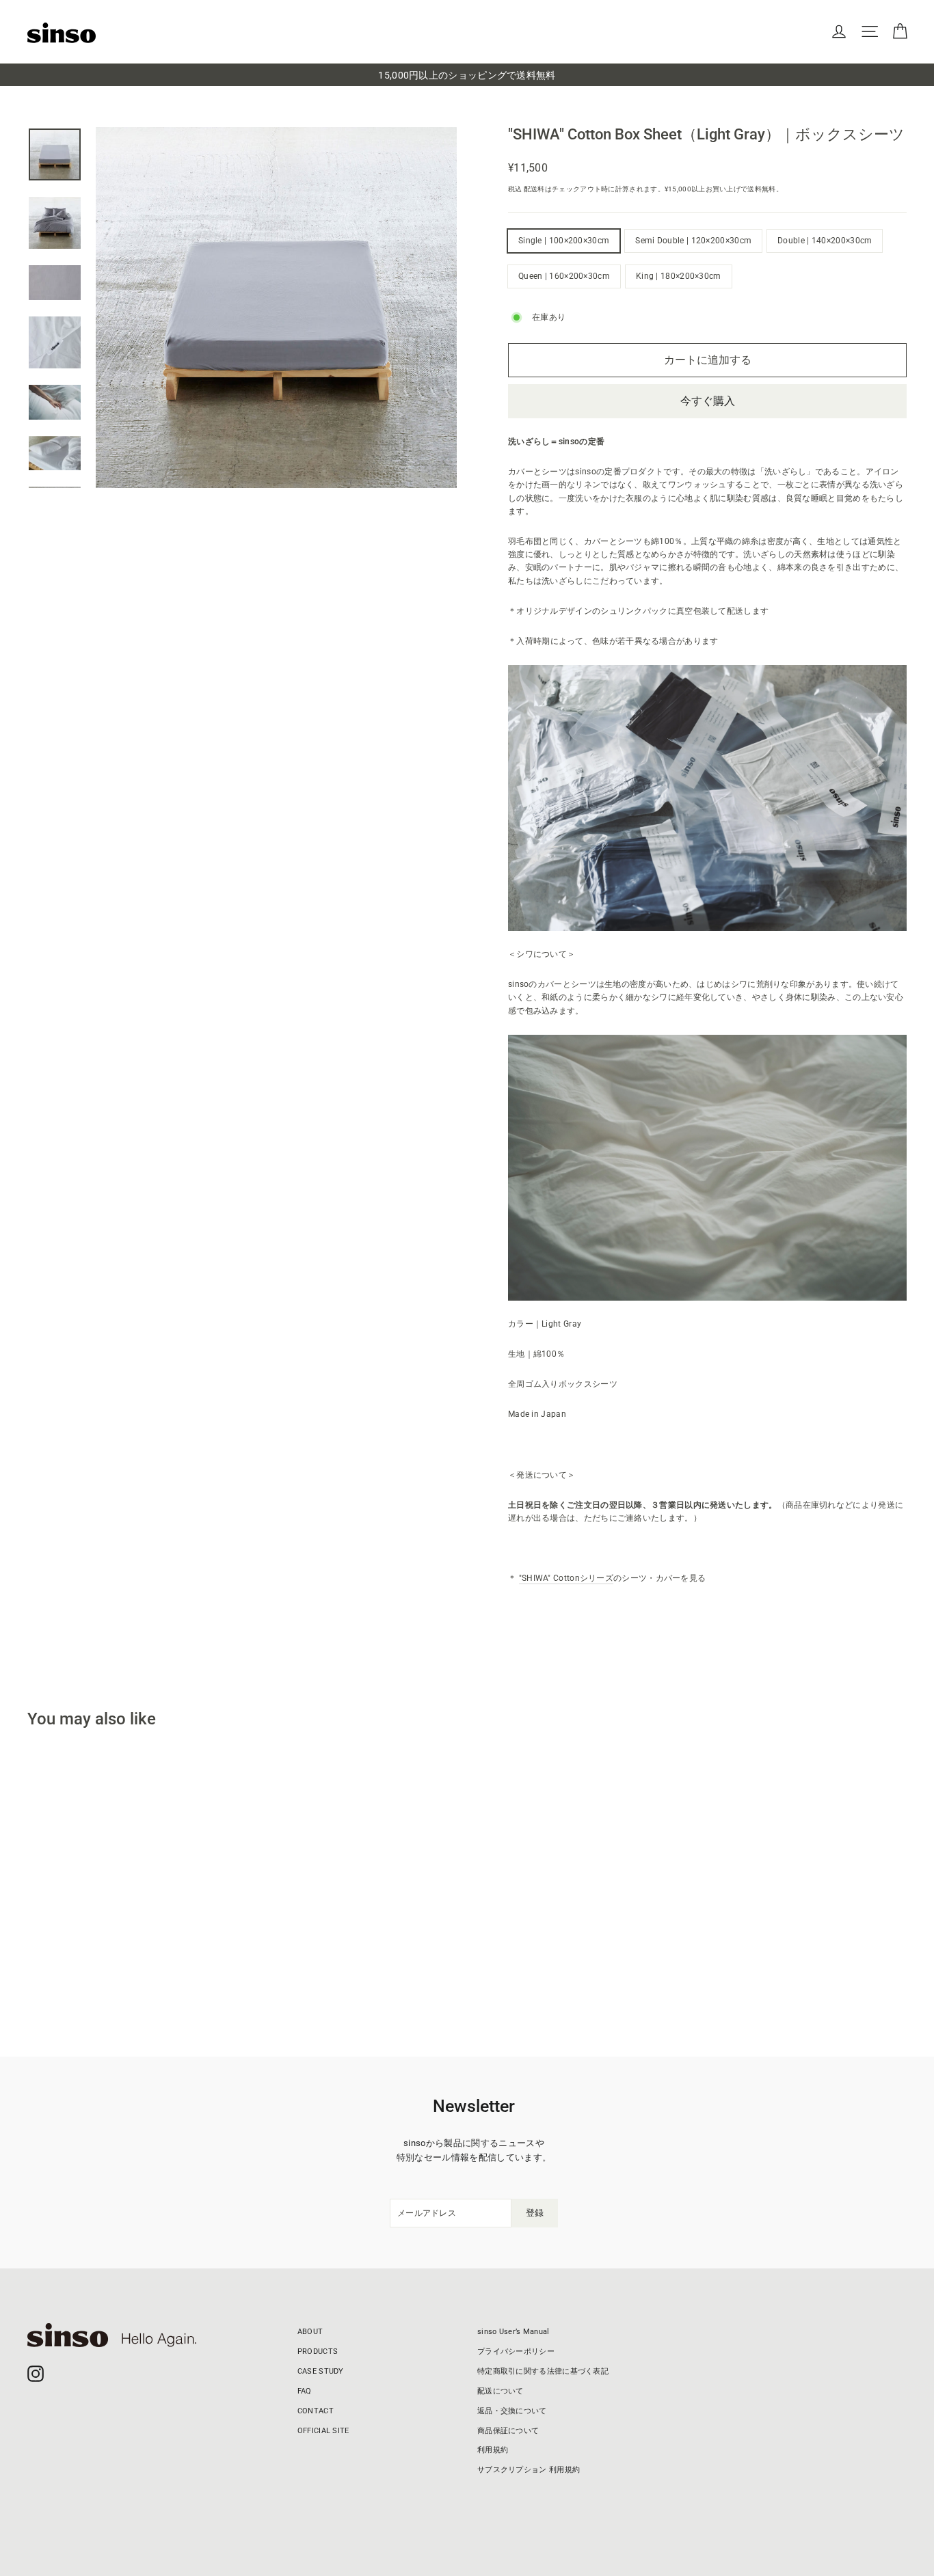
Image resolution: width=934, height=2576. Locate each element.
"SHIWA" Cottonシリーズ (566, 1578)
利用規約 (493, 2450)
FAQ (305, 2391)
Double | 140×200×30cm (825, 241)
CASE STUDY (321, 2371)
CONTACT (316, 2411)
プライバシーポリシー (516, 2351)
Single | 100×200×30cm (564, 241)
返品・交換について (512, 2411)
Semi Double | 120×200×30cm (693, 241)
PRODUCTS (318, 2351)
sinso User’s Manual (513, 2332)
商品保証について (508, 2431)
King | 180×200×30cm (679, 276)
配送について (501, 2391)
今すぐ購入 (708, 401)
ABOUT (310, 2332)
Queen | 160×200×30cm (564, 276)
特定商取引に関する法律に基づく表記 (543, 2371)
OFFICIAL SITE (323, 2431)
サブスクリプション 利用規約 (529, 2470)
